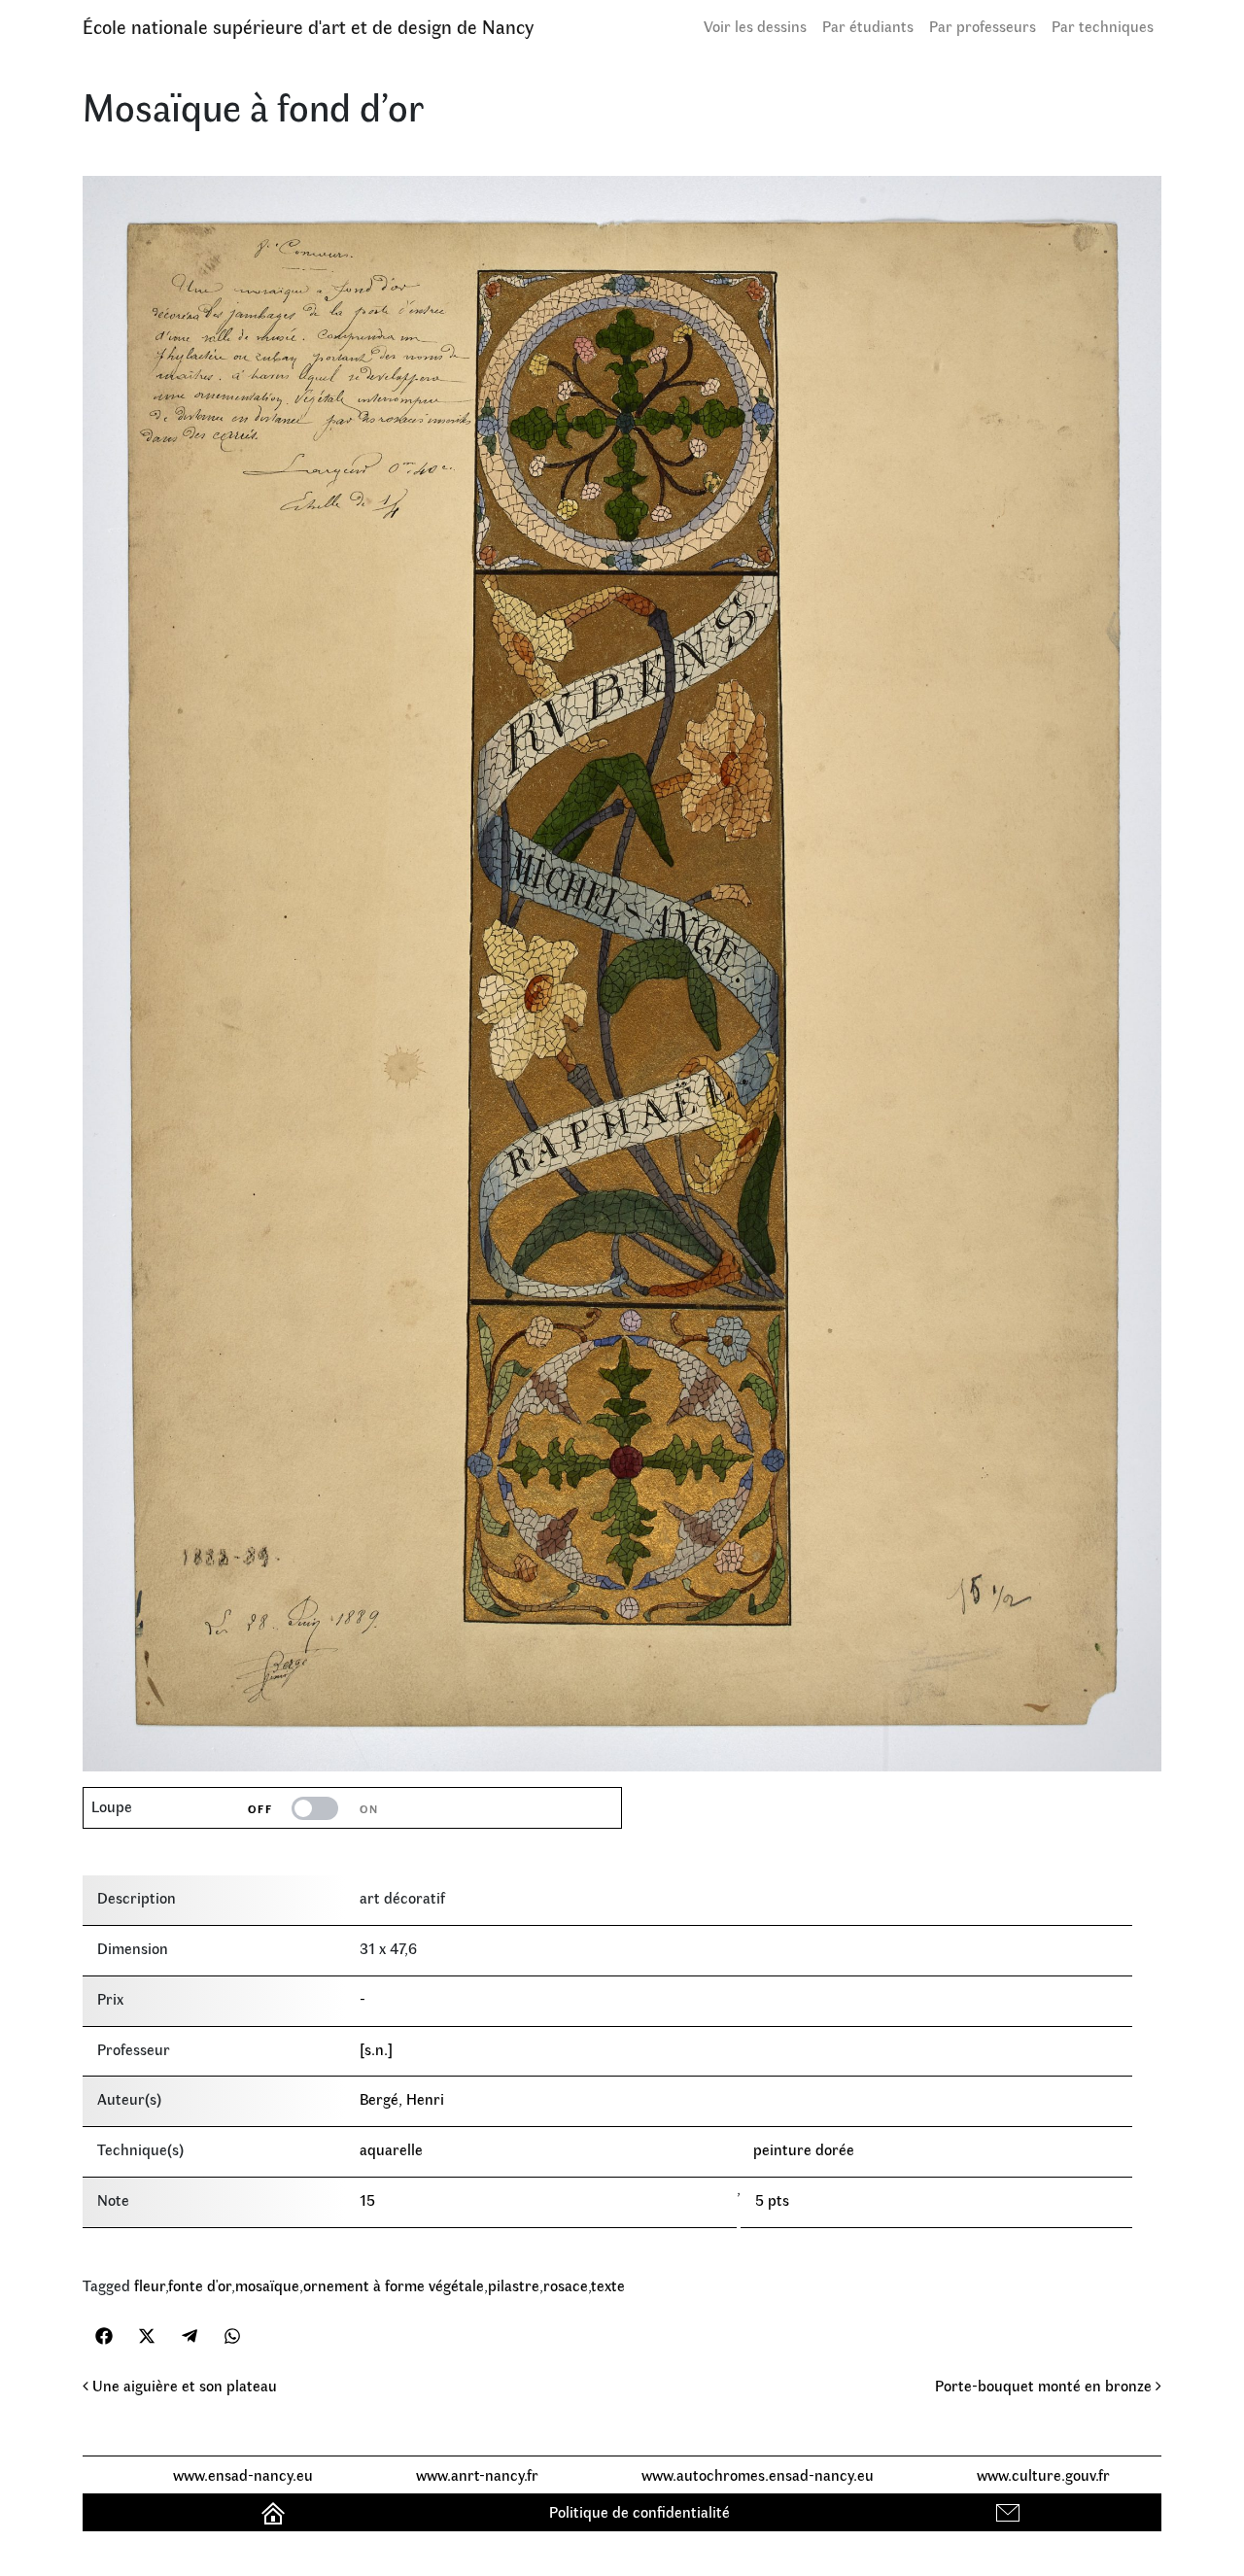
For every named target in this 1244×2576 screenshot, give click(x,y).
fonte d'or (200, 2285)
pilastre (514, 2285)
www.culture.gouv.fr (1043, 2474)
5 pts (772, 2199)
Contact (1010, 2511)
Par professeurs (983, 26)
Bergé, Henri (402, 2098)
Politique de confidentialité (639, 2511)
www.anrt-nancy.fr (477, 2474)
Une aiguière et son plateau (183, 2385)
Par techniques (1103, 26)
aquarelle (391, 2149)
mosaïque (267, 2285)
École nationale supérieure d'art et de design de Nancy (308, 26)
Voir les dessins (755, 26)
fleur (150, 2285)
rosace (566, 2285)
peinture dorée (804, 2149)
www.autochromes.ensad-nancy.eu (758, 2474)
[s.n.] (376, 2049)
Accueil (276, 2511)
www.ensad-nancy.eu (243, 2474)
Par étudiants (868, 26)
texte (608, 2285)
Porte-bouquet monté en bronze (1045, 2385)
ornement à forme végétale (394, 2285)
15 (367, 2199)
